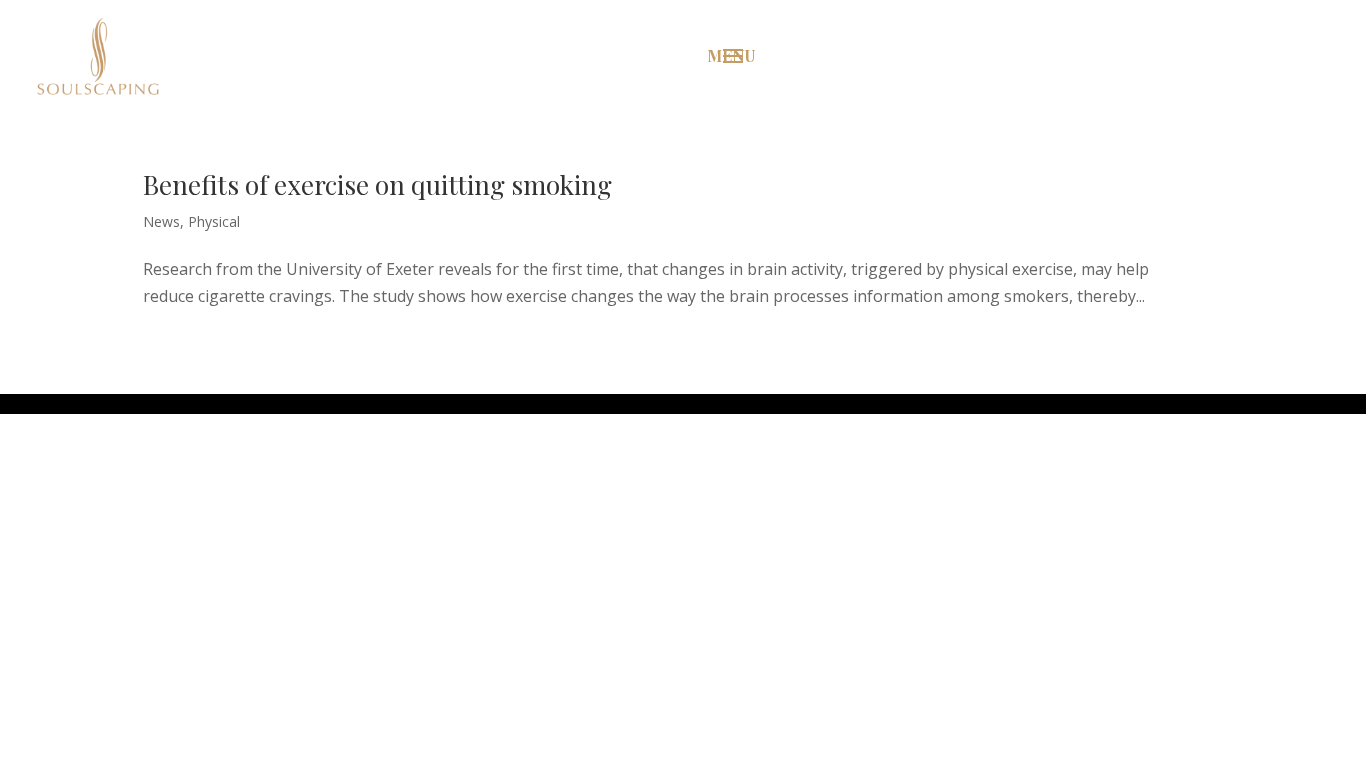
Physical (214, 221)
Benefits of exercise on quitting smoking (377, 184)
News (161, 221)
